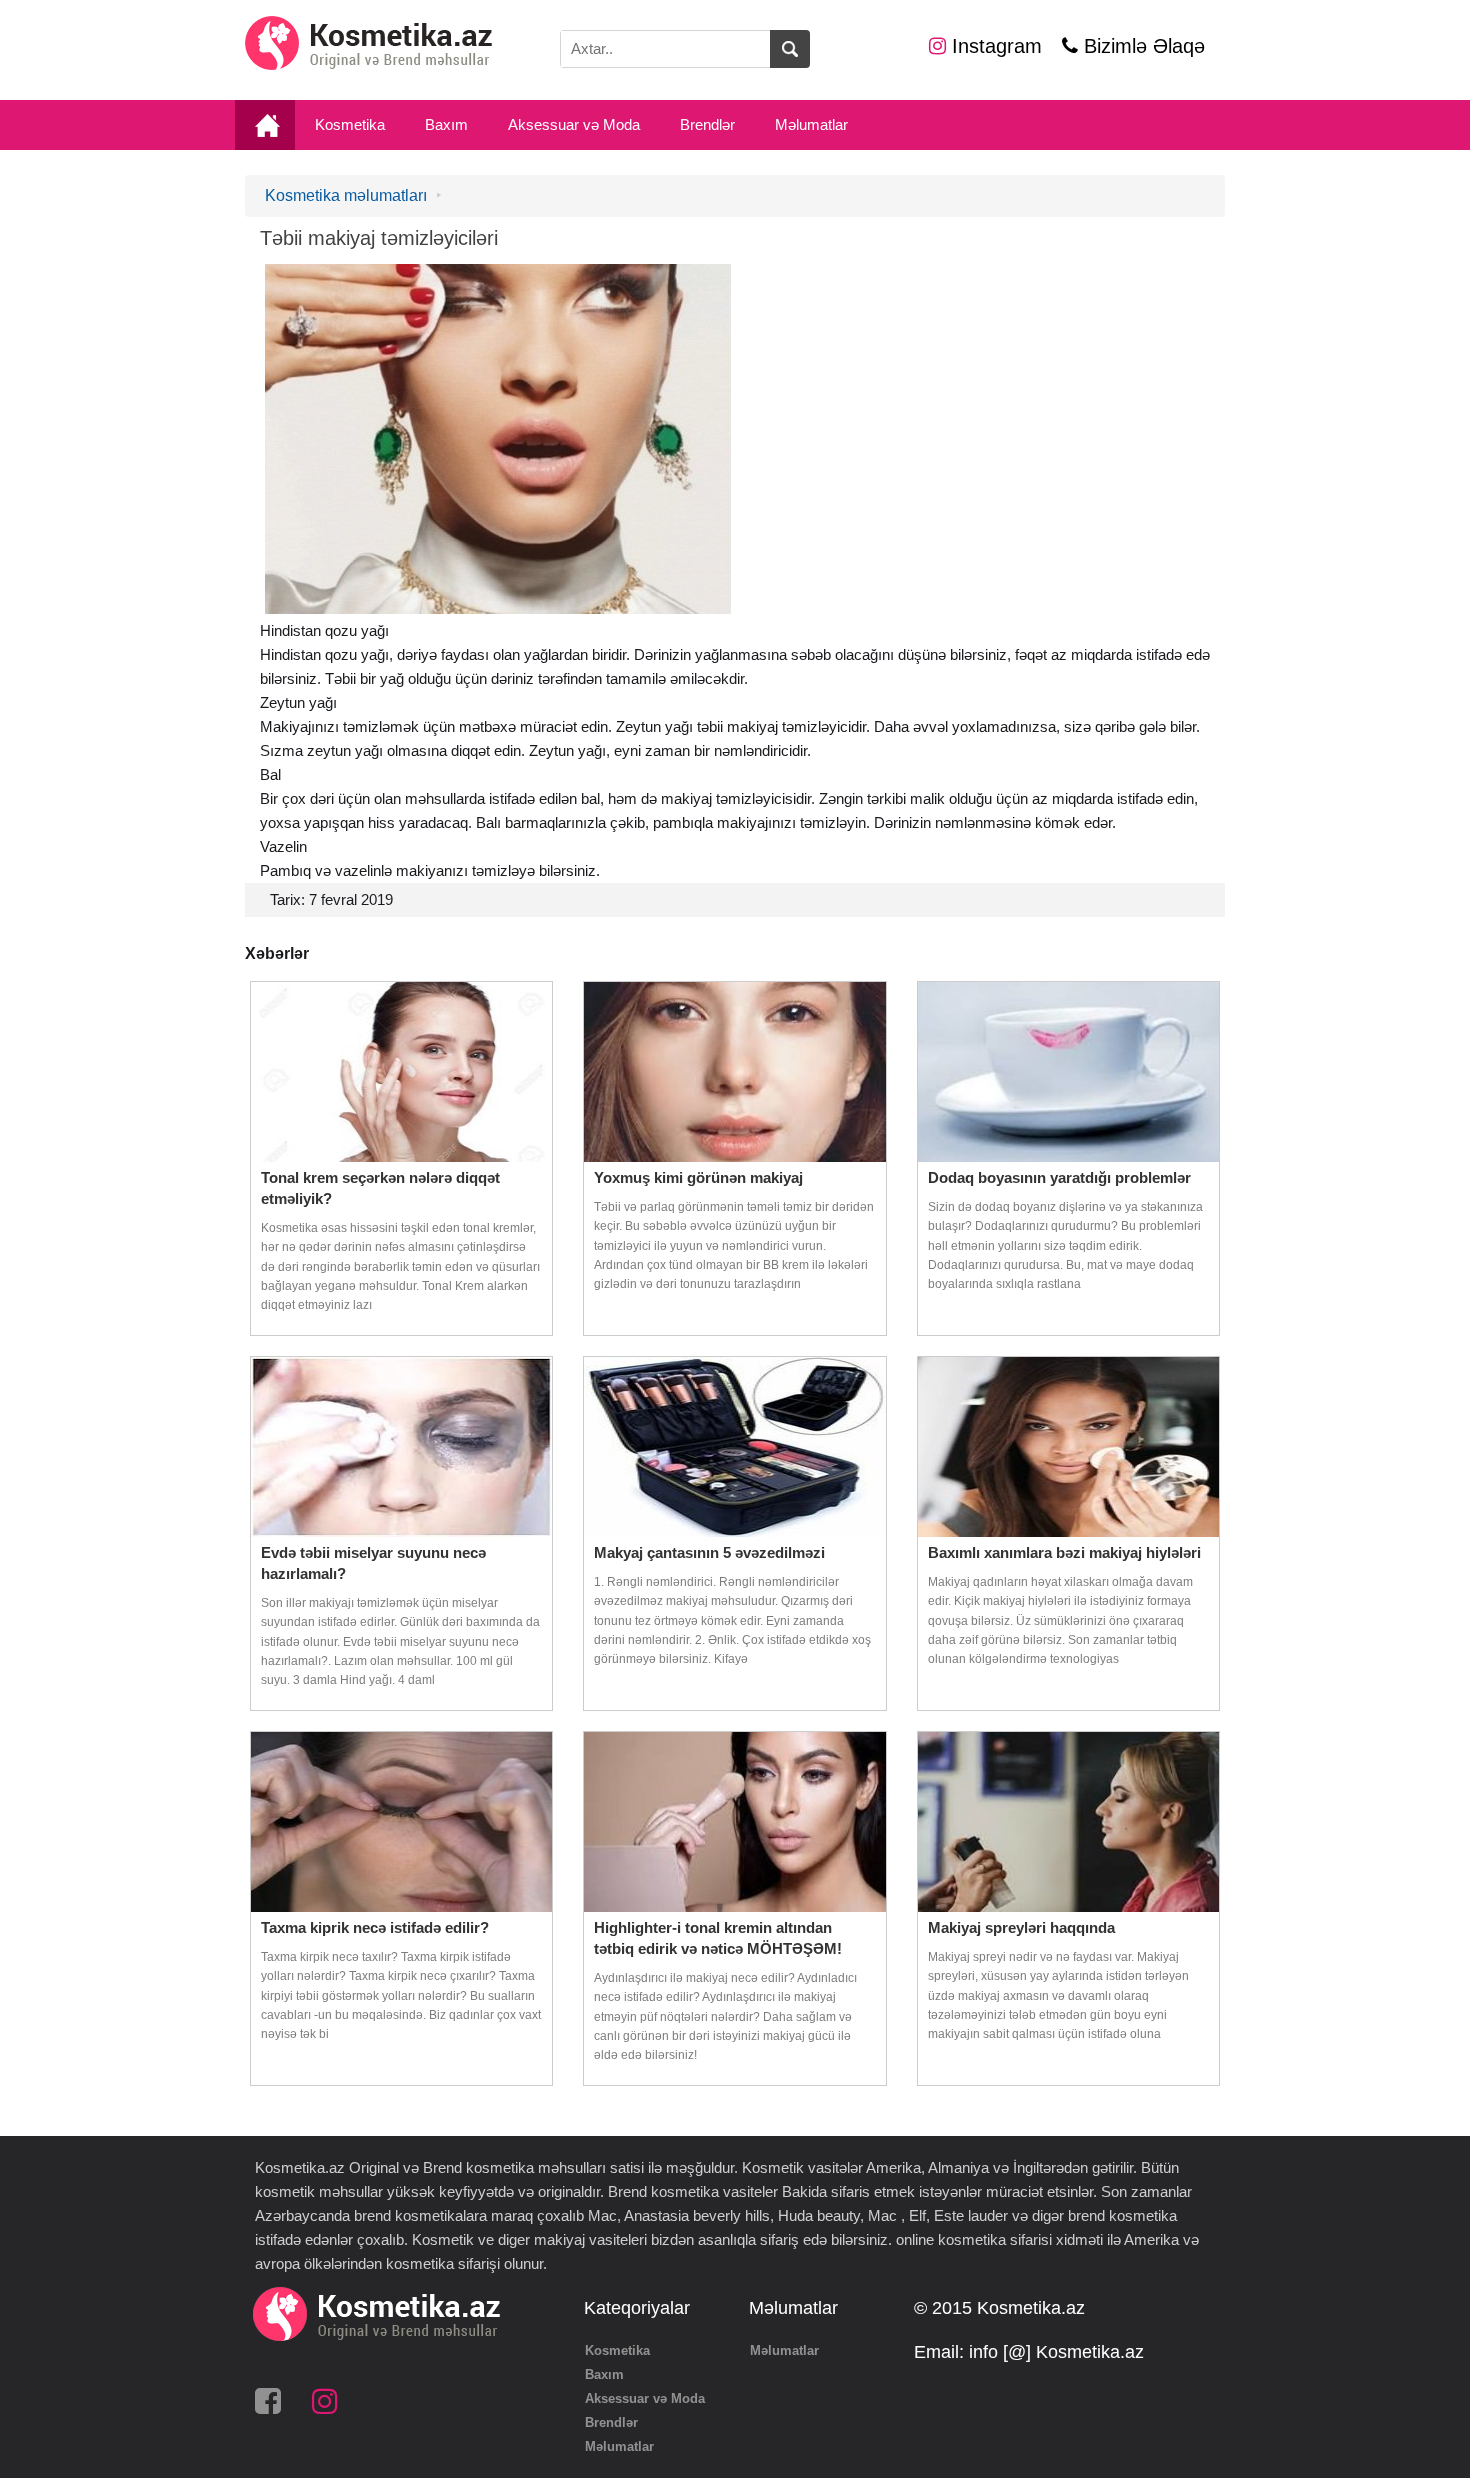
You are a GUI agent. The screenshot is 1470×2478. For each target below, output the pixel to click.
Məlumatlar (811, 124)
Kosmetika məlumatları (346, 195)
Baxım (446, 124)
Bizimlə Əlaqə (1141, 46)
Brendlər (707, 124)
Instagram (994, 46)
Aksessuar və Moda (574, 124)
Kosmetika (350, 124)
